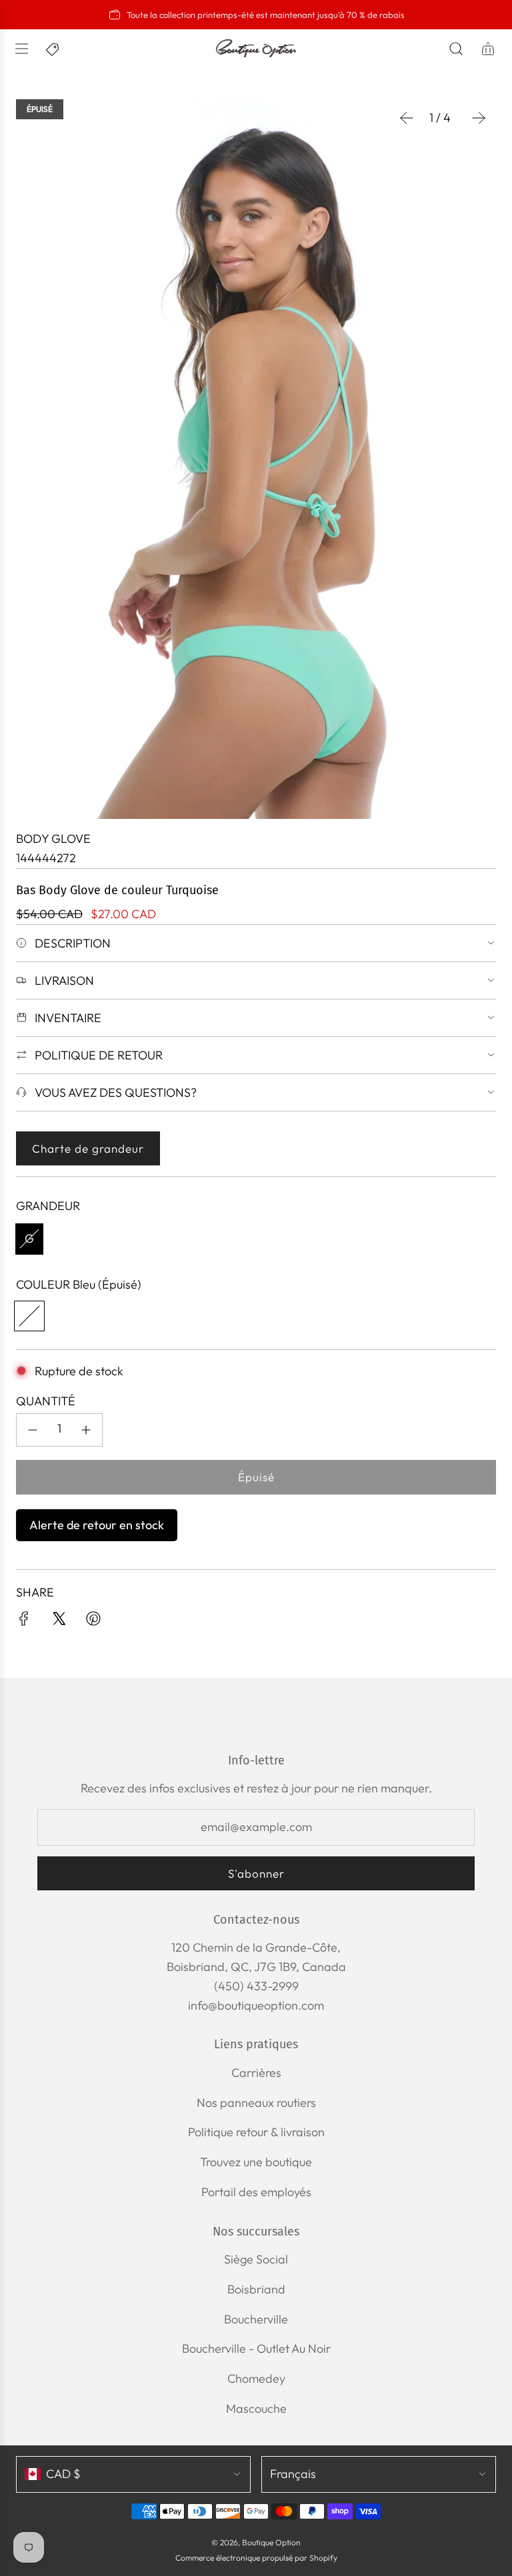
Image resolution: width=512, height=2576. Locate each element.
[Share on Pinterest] (93, 1621)
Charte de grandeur (88, 1148)
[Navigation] (21, 49)
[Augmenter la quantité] (86, 1430)
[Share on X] (59, 1621)
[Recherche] (456, 49)
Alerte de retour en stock (97, 1525)
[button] (407, 118)
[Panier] (488, 49)
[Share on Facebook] (24, 1621)
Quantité (46, 1401)
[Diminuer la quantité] (33, 1430)
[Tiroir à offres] (53, 49)
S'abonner (256, 1873)
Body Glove (53, 839)
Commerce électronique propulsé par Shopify (256, 2558)
